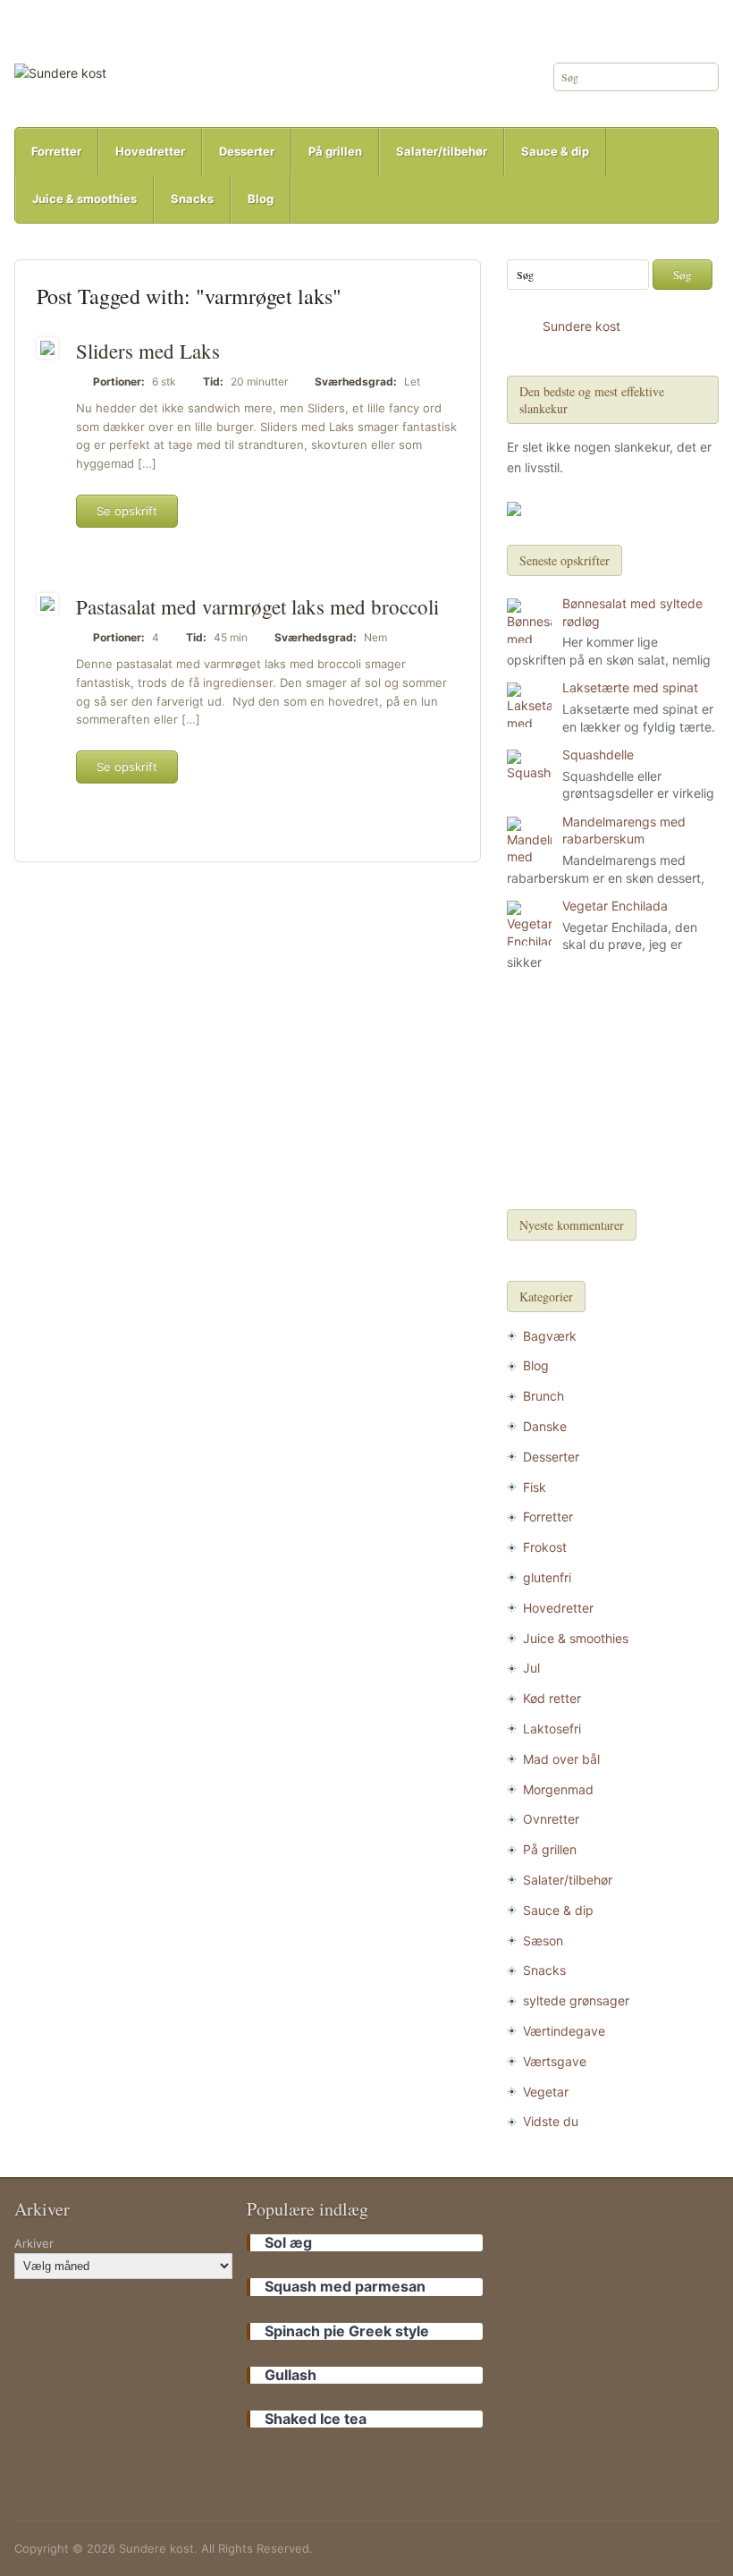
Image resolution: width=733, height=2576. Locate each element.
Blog (261, 199)
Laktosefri (552, 1729)
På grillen (335, 151)
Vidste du (551, 2121)
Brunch (543, 1396)
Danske (545, 1426)
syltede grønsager (576, 2000)
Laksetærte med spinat (630, 687)
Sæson (543, 1940)
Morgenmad (558, 1789)
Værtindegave (564, 2031)
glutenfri (547, 1577)
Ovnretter (551, 1819)
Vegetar (546, 2092)
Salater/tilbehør (442, 151)
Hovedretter (150, 151)
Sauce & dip (555, 151)
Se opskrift (127, 511)
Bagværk (550, 1336)
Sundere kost (581, 326)
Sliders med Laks (148, 351)
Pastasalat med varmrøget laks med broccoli (257, 606)
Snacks (192, 199)
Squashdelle (598, 754)
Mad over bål (561, 1759)
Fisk (535, 1487)
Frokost (545, 1547)
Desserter (247, 151)
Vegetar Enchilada (615, 906)
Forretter (56, 151)
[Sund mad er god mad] (60, 72)
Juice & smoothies (84, 199)
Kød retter (552, 1698)
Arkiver (34, 2243)
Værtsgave (555, 2061)
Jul (531, 1668)
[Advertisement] (612, 1093)
